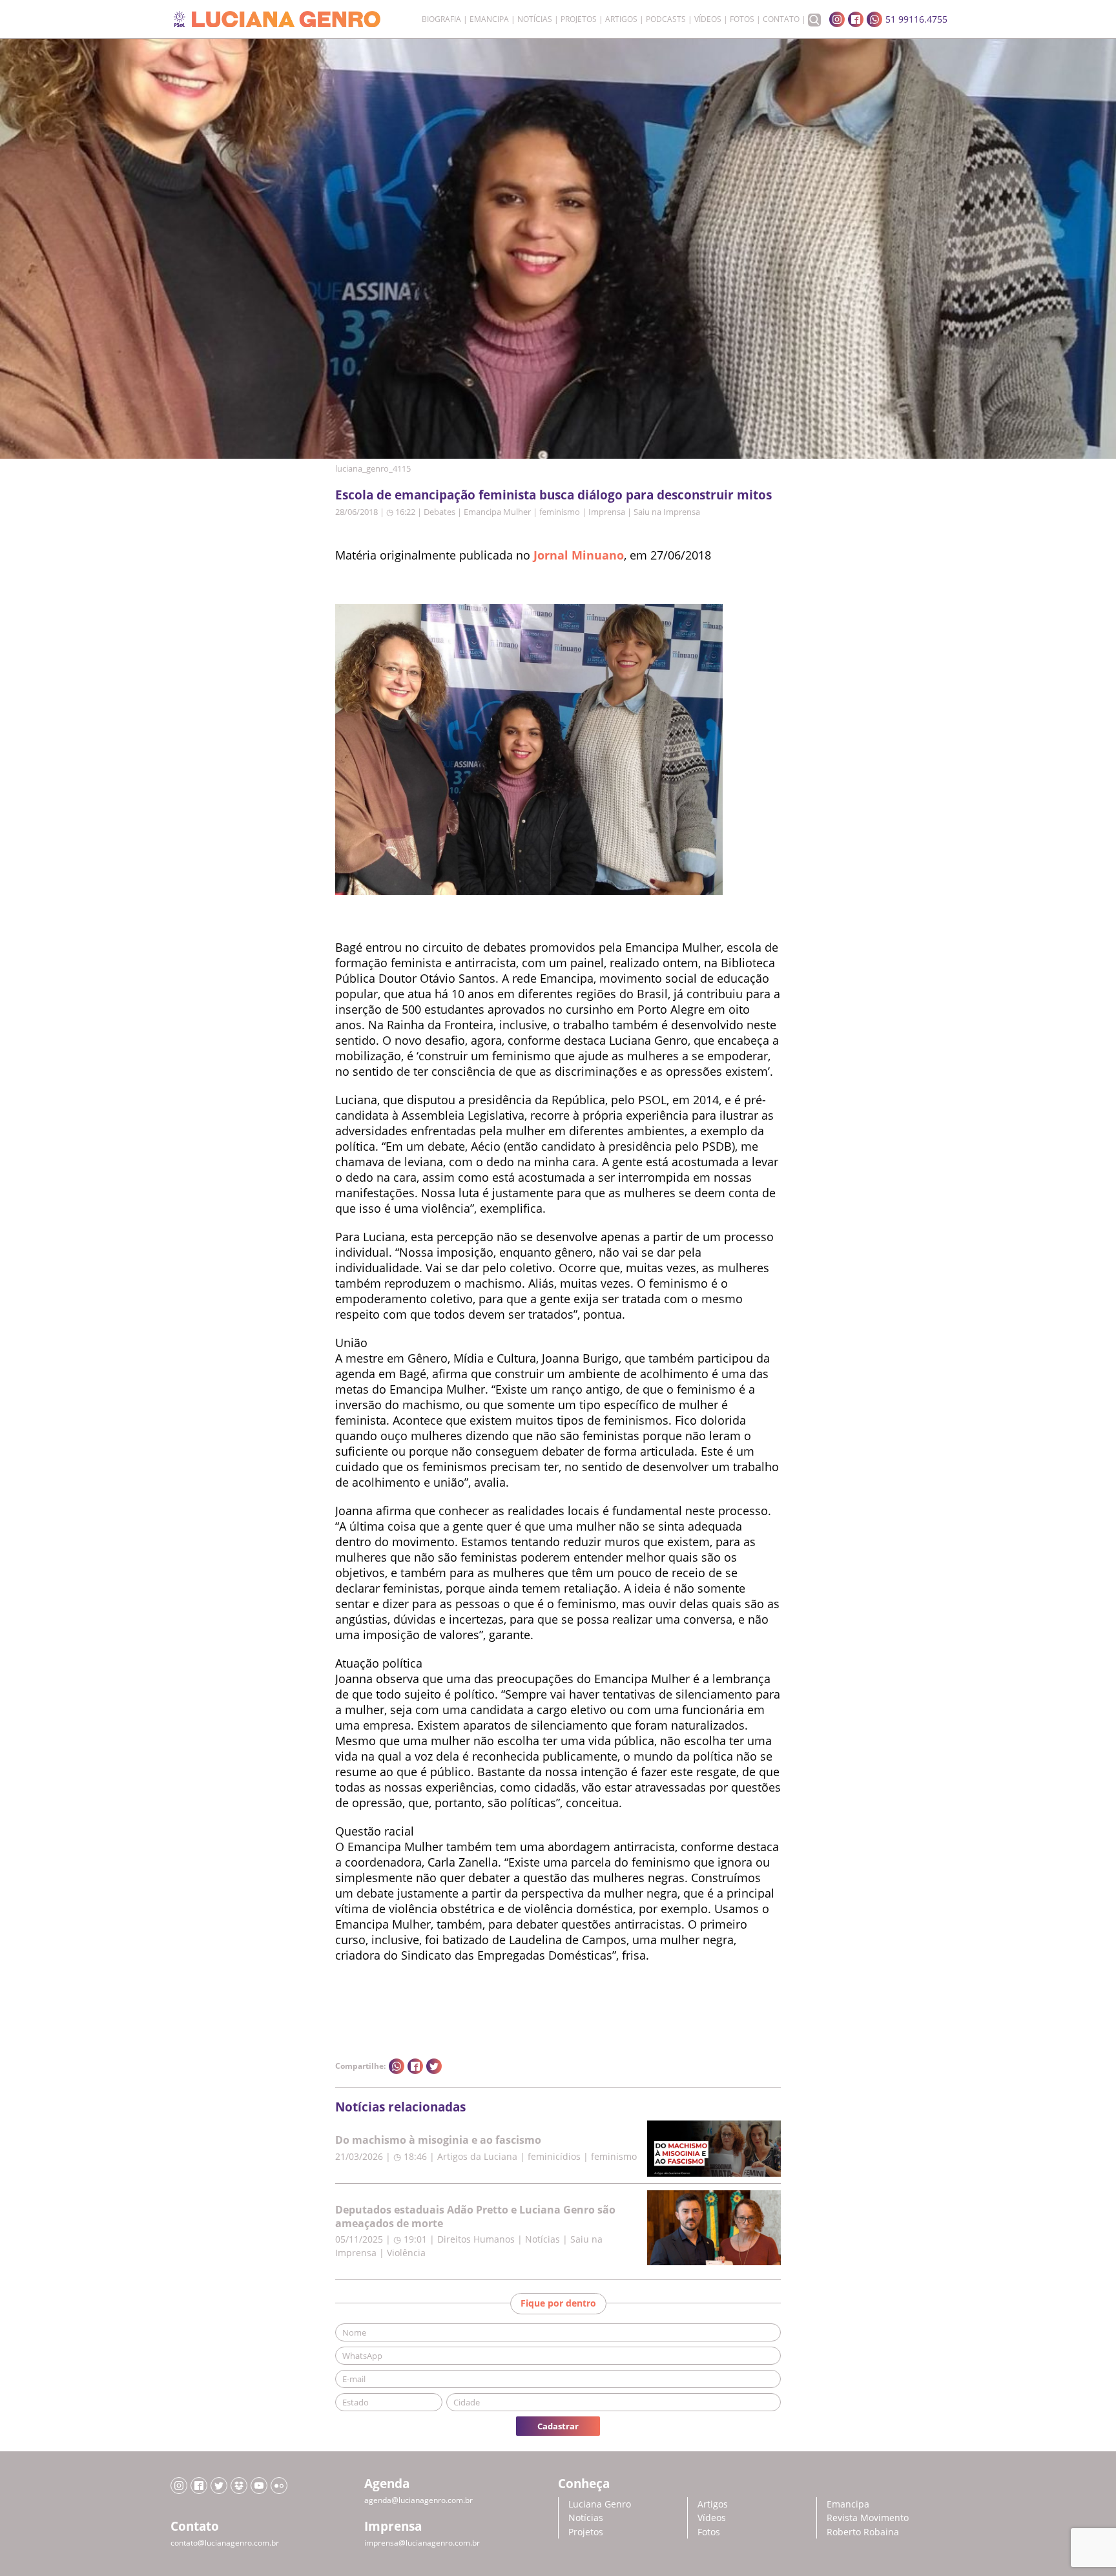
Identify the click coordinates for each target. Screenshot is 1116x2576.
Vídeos (708, 19)
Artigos (621, 19)
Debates (439, 512)
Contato (781, 19)
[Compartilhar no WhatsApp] (397, 2066)
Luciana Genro (600, 2504)
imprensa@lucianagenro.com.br (422, 2543)
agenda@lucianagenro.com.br (418, 2500)
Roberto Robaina (863, 2532)
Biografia (441, 19)
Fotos (742, 19)
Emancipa (489, 19)
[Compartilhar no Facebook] (415, 2066)
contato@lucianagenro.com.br (225, 2543)
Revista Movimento (868, 2518)
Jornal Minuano (579, 555)
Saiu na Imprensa (667, 512)
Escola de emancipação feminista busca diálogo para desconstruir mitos (553, 495)
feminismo (560, 512)
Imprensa (607, 512)
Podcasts (666, 19)
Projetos (579, 19)
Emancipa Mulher (497, 512)
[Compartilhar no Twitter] (434, 2066)
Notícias (535, 19)
